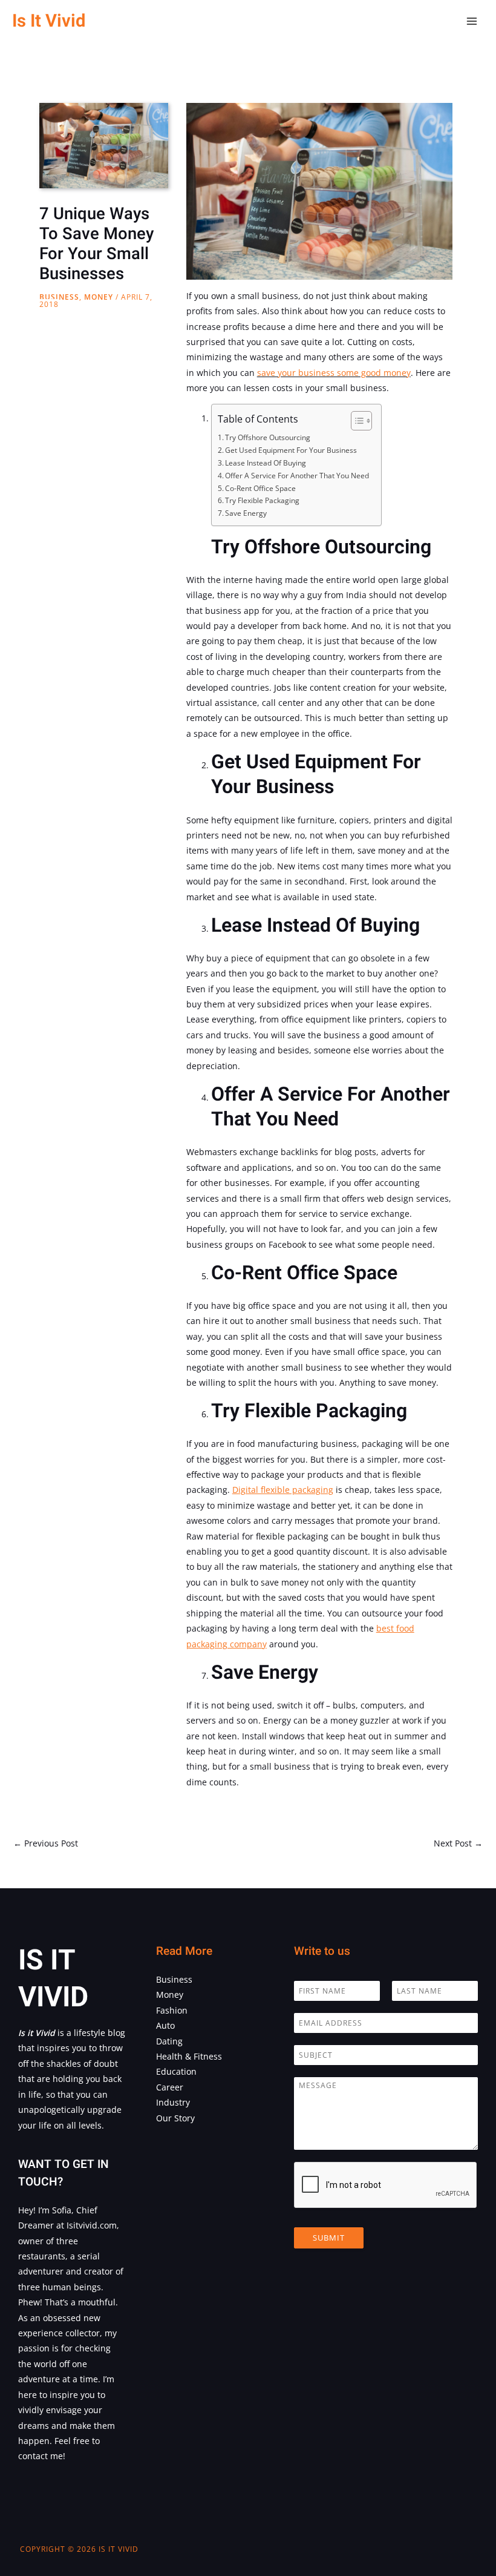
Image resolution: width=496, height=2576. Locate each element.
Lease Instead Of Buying (266, 463)
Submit (329, 2238)
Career (170, 2087)
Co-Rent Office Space (260, 488)
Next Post (458, 1843)
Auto (165, 2025)
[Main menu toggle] (472, 21)
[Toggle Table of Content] (355, 421)
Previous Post (46, 1843)
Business (59, 297)
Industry (173, 2102)
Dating (169, 2041)
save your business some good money (334, 373)
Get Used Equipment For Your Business (291, 450)
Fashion (172, 2010)
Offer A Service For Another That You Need (297, 476)
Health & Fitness (189, 2056)
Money (99, 297)
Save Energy (246, 513)
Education (176, 2071)
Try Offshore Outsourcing (268, 437)
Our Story (175, 2118)
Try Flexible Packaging (262, 500)
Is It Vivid (49, 21)
